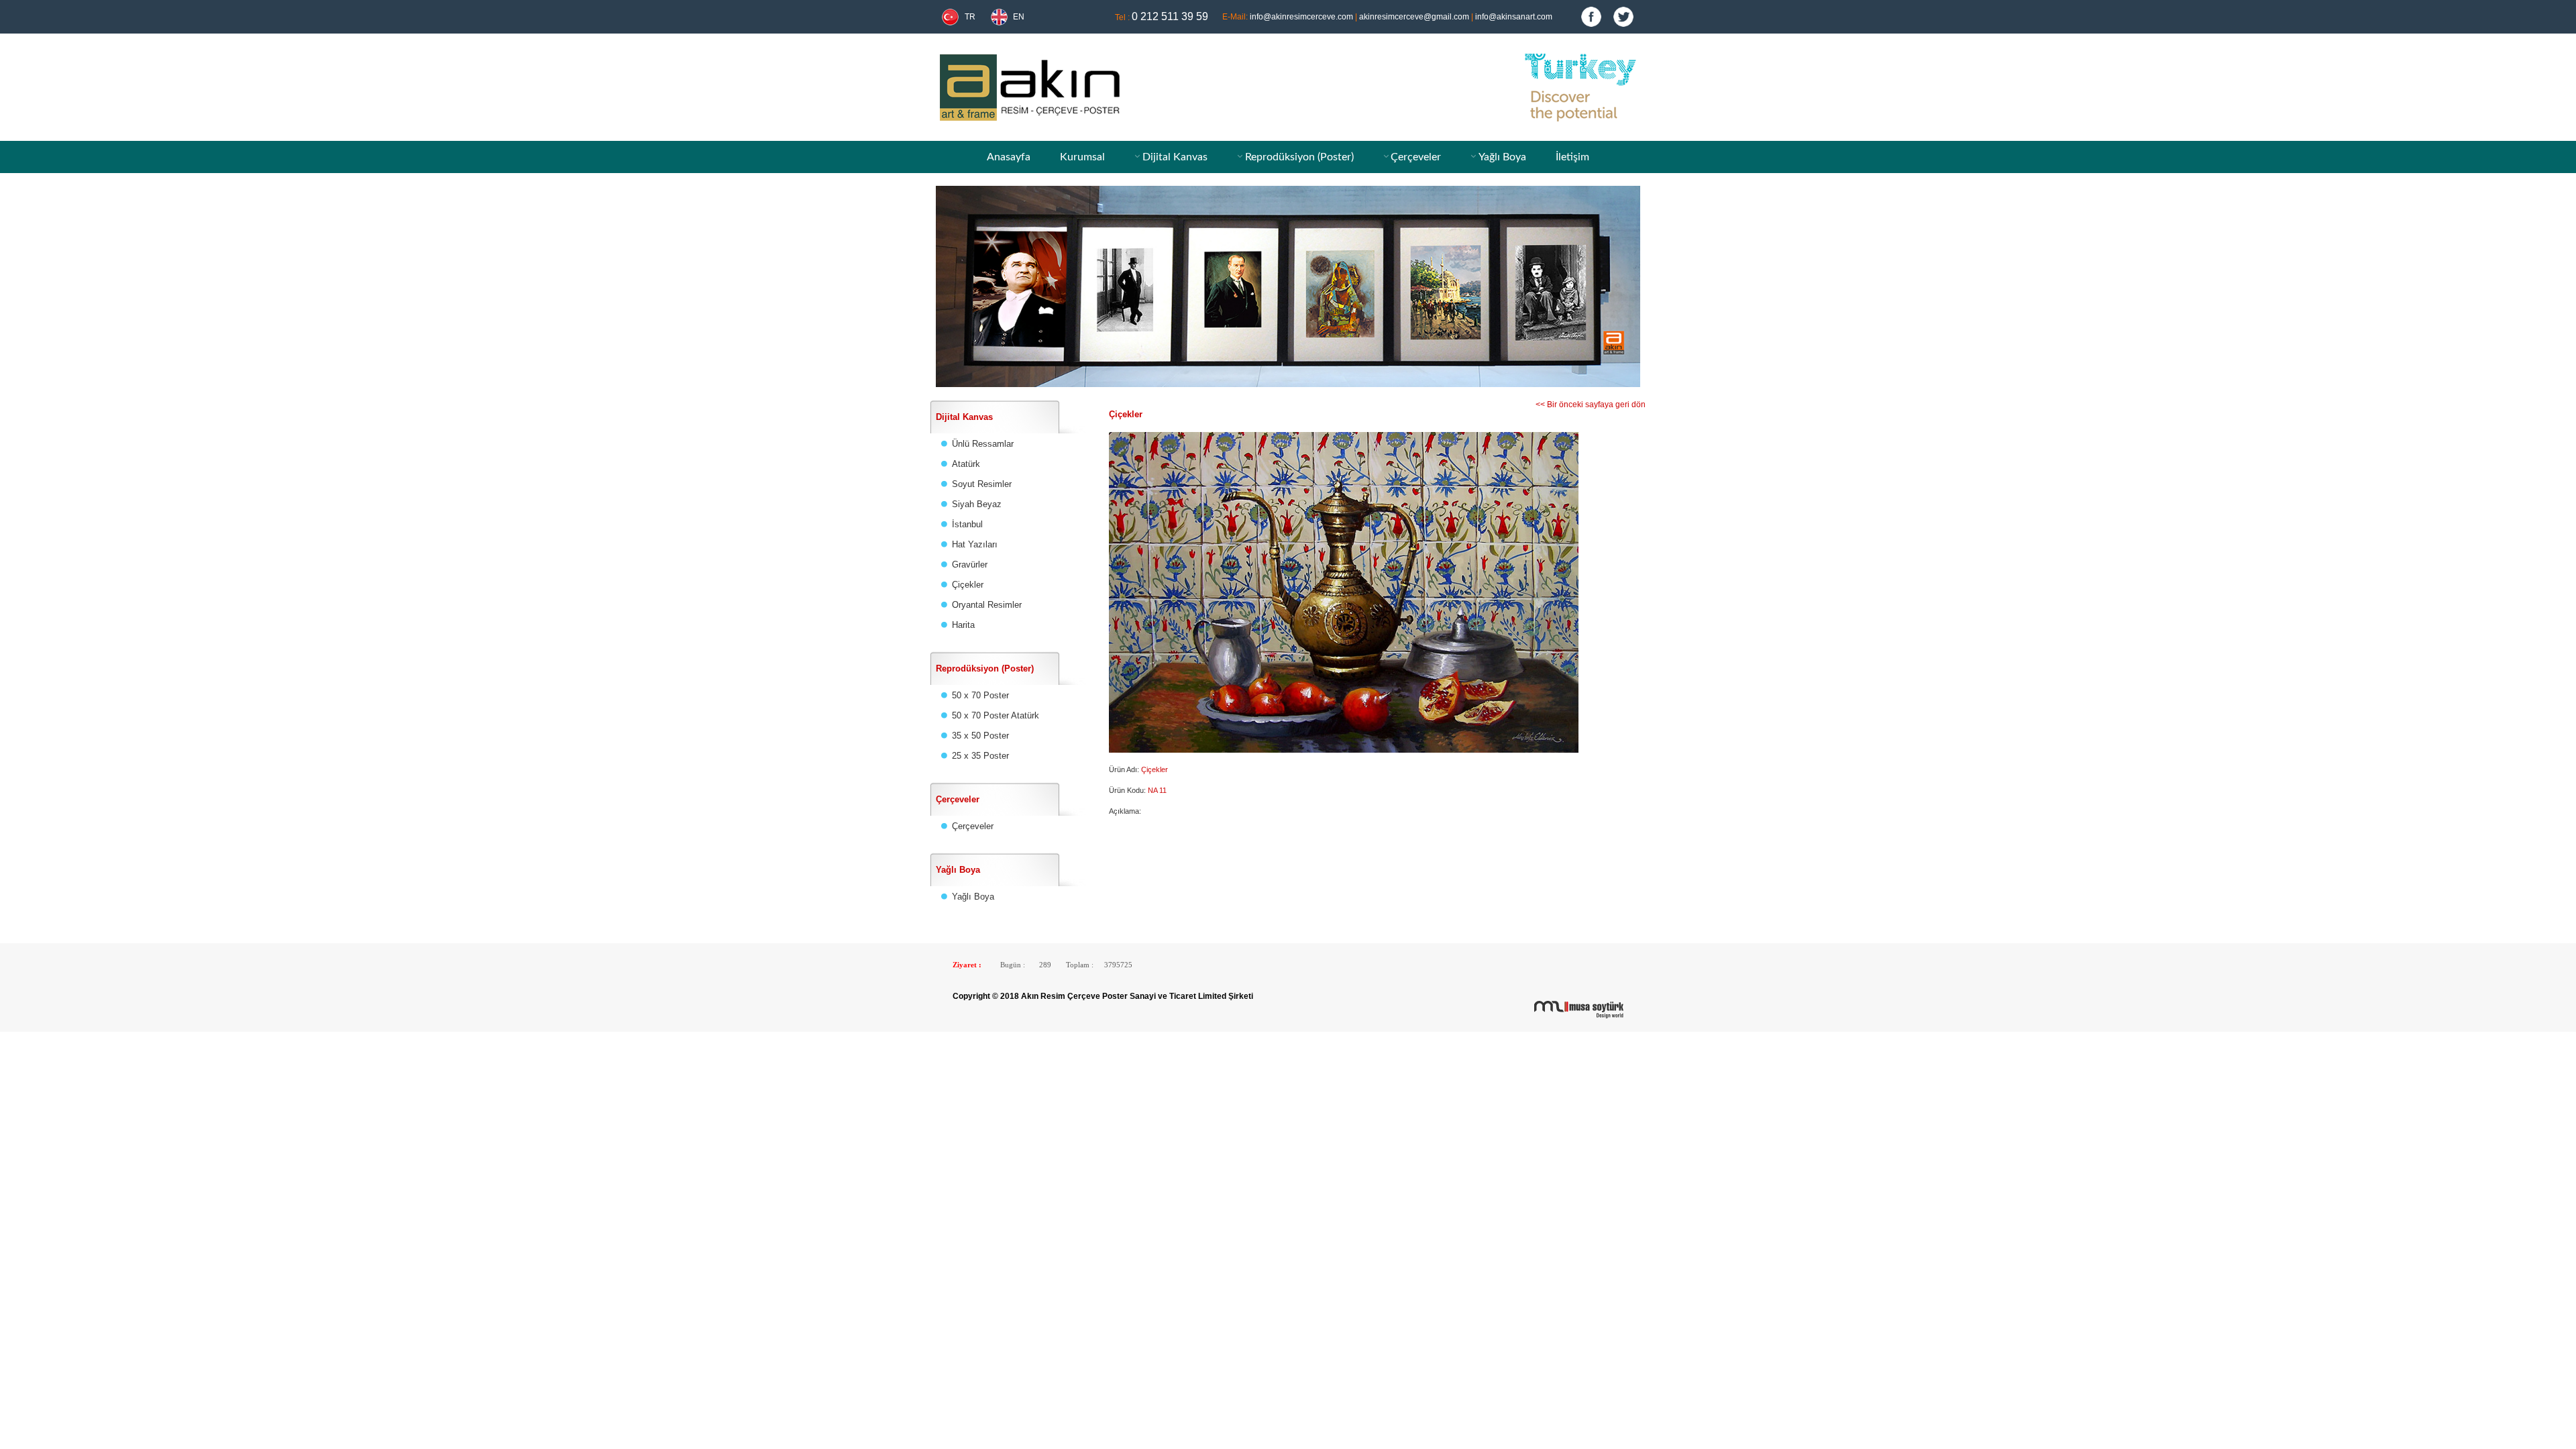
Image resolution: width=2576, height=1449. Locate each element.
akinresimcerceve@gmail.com (1414, 17)
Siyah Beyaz (977, 504)
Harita (963, 625)
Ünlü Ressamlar (983, 444)
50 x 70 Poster (980, 695)
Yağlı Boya (1502, 157)
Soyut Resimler (982, 484)
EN (1019, 17)
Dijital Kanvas (1175, 157)
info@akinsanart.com (1514, 17)
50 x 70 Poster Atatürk (996, 715)
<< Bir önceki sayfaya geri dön (1591, 405)
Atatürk (966, 464)
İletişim (1572, 157)
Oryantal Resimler (987, 605)
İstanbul (967, 524)
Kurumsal (1082, 157)
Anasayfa (1009, 157)
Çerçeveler (1416, 157)
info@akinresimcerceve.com (1301, 17)
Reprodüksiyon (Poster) (1299, 157)
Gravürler (970, 565)
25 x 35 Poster (980, 756)
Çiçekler (968, 585)
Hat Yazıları (975, 544)
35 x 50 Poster (980, 736)
